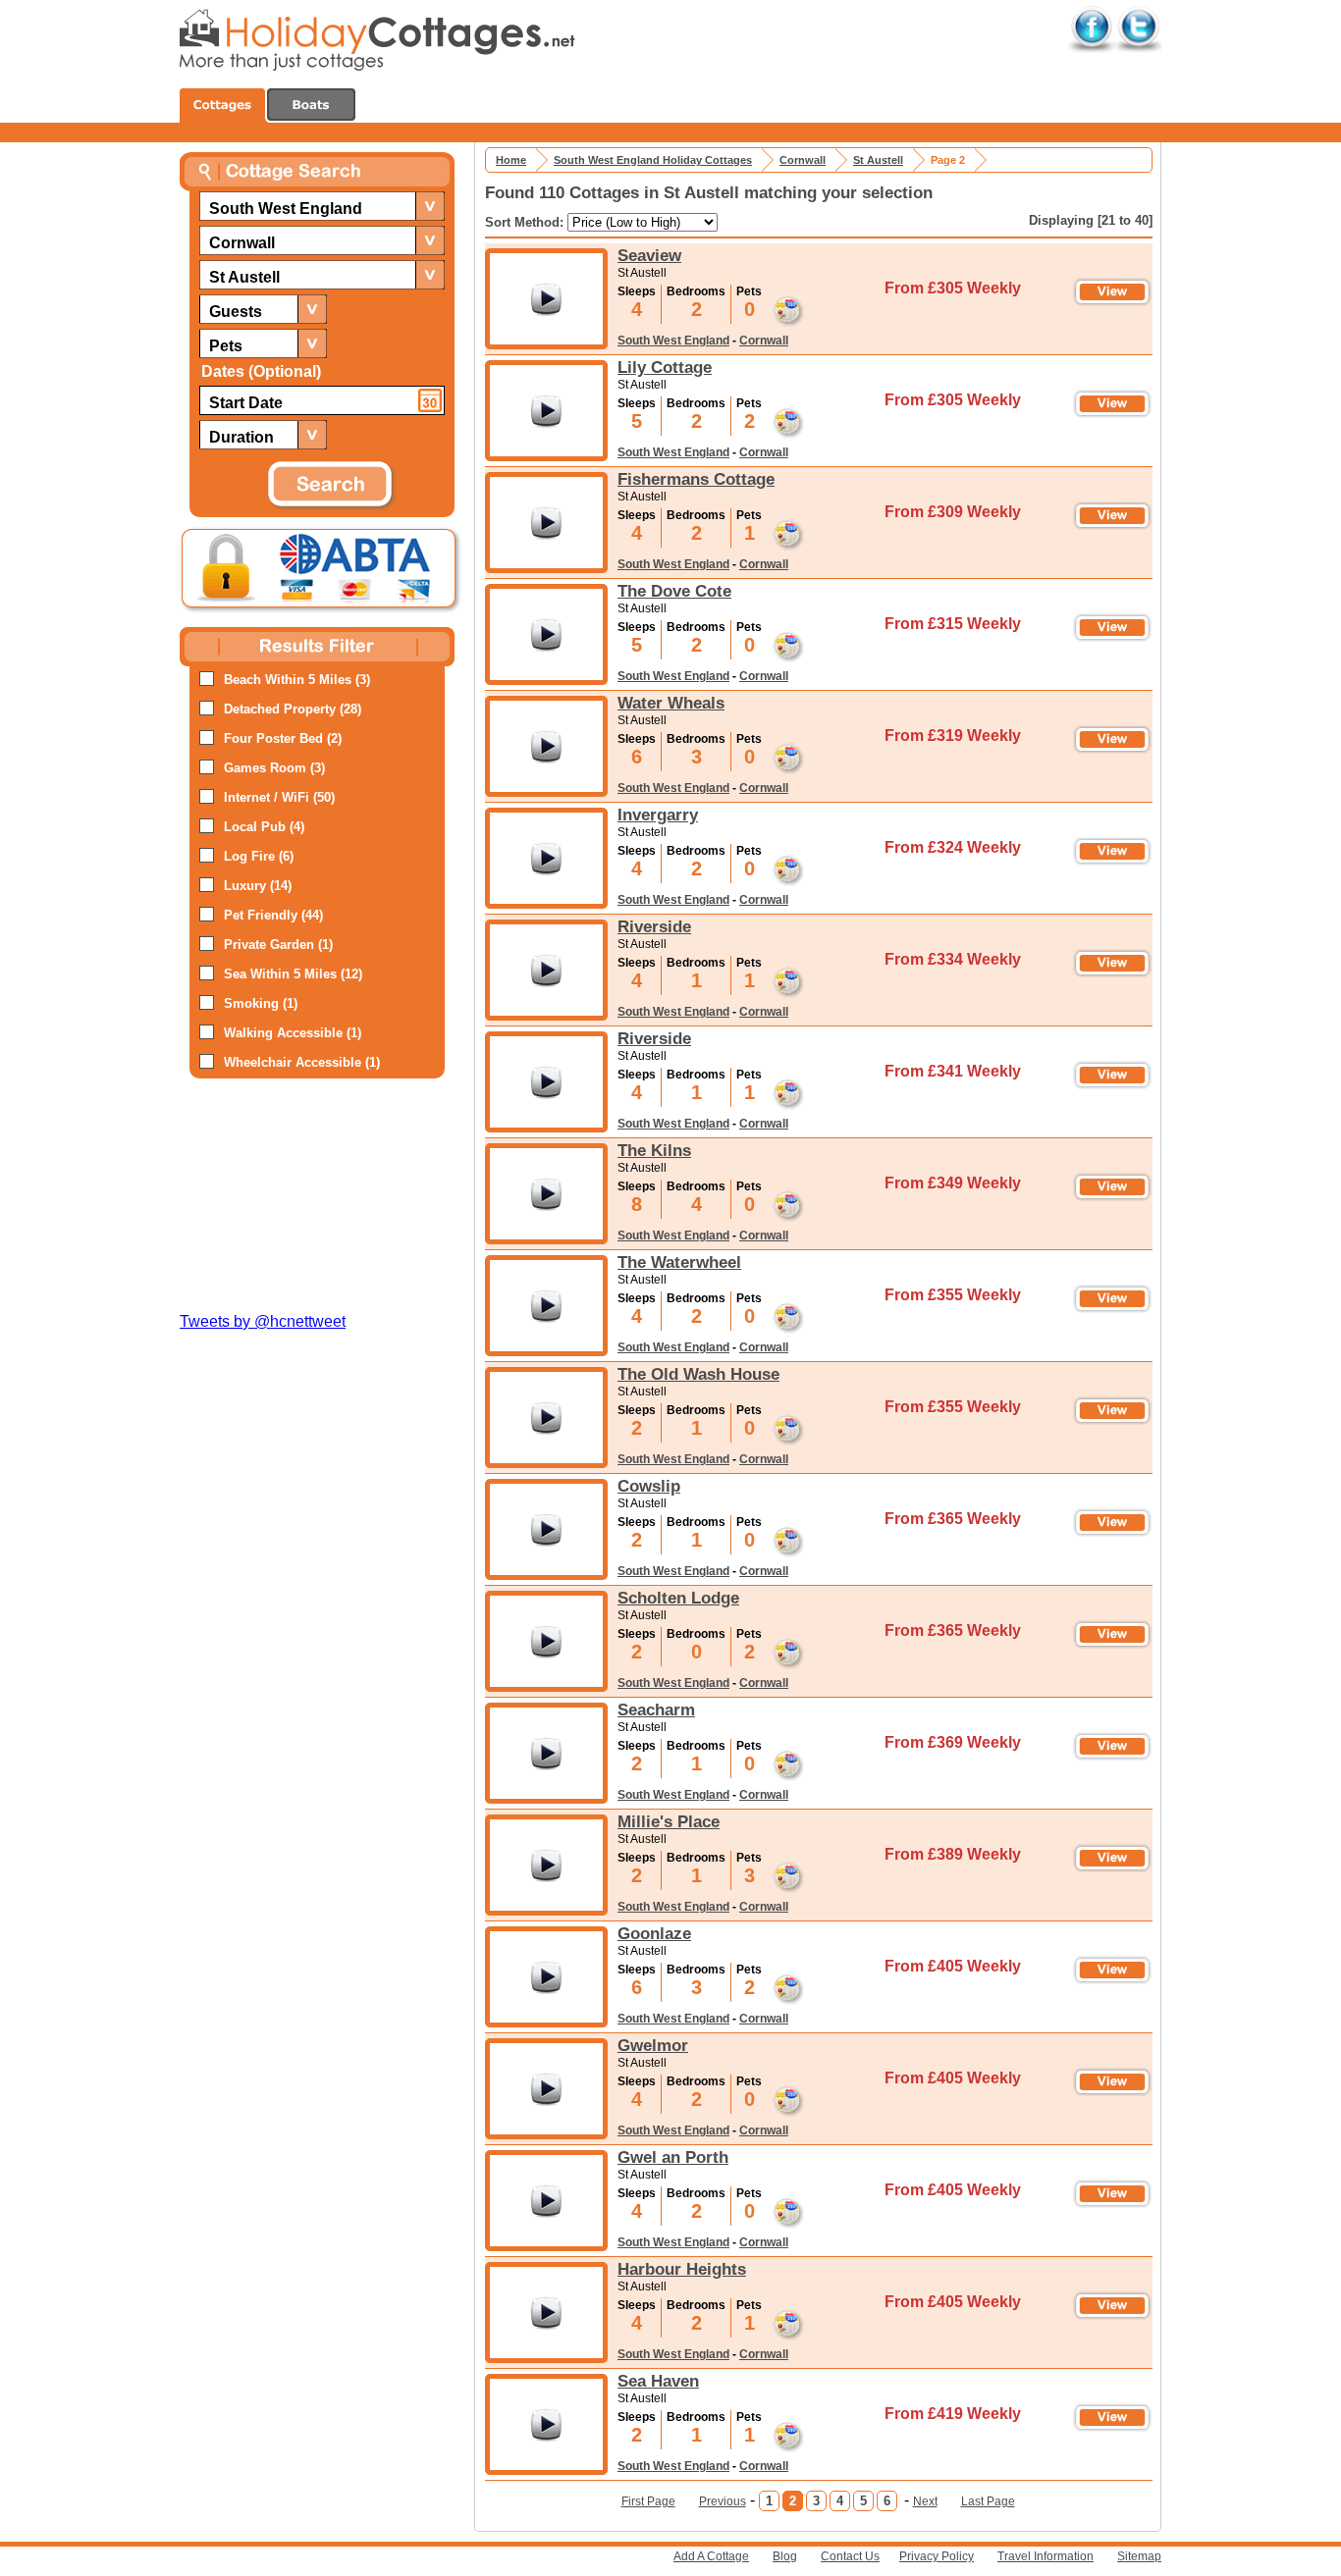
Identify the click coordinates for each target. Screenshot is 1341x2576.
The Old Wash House (698, 1374)
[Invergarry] (546, 858)
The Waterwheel (679, 1262)
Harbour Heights (682, 2269)
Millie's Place (669, 1821)
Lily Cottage (665, 367)
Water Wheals (671, 703)
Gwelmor (653, 2045)
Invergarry (658, 815)
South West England (673, 341)
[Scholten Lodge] (546, 1641)
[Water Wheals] (546, 746)
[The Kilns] (546, 1194)
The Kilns (654, 1150)
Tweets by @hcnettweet (263, 1321)
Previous (723, 2501)
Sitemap (1139, 2556)
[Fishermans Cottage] (546, 523)
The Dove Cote (674, 591)
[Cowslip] (546, 1529)
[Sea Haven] (546, 2424)
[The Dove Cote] (546, 634)
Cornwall (764, 341)
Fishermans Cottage (696, 479)
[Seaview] (546, 299)
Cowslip (649, 1486)
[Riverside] (546, 970)
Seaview (649, 255)
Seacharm (656, 1709)
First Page (648, 2501)
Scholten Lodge (678, 1598)
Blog (785, 2556)
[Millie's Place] (546, 1865)
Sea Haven (658, 2381)
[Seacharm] (546, 1753)
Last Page (988, 2501)
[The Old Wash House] (546, 1418)
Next (925, 2501)
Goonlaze (654, 1933)
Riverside (654, 926)
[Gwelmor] (546, 2089)
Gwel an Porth (673, 2157)
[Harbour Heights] (546, 2313)
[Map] (783, 306)
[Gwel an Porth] (546, 2201)
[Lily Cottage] (546, 411)
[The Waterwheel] (546, 1306)
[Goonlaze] (546, 1977)
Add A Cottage (711, 2556)
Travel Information (1046, 2556)
